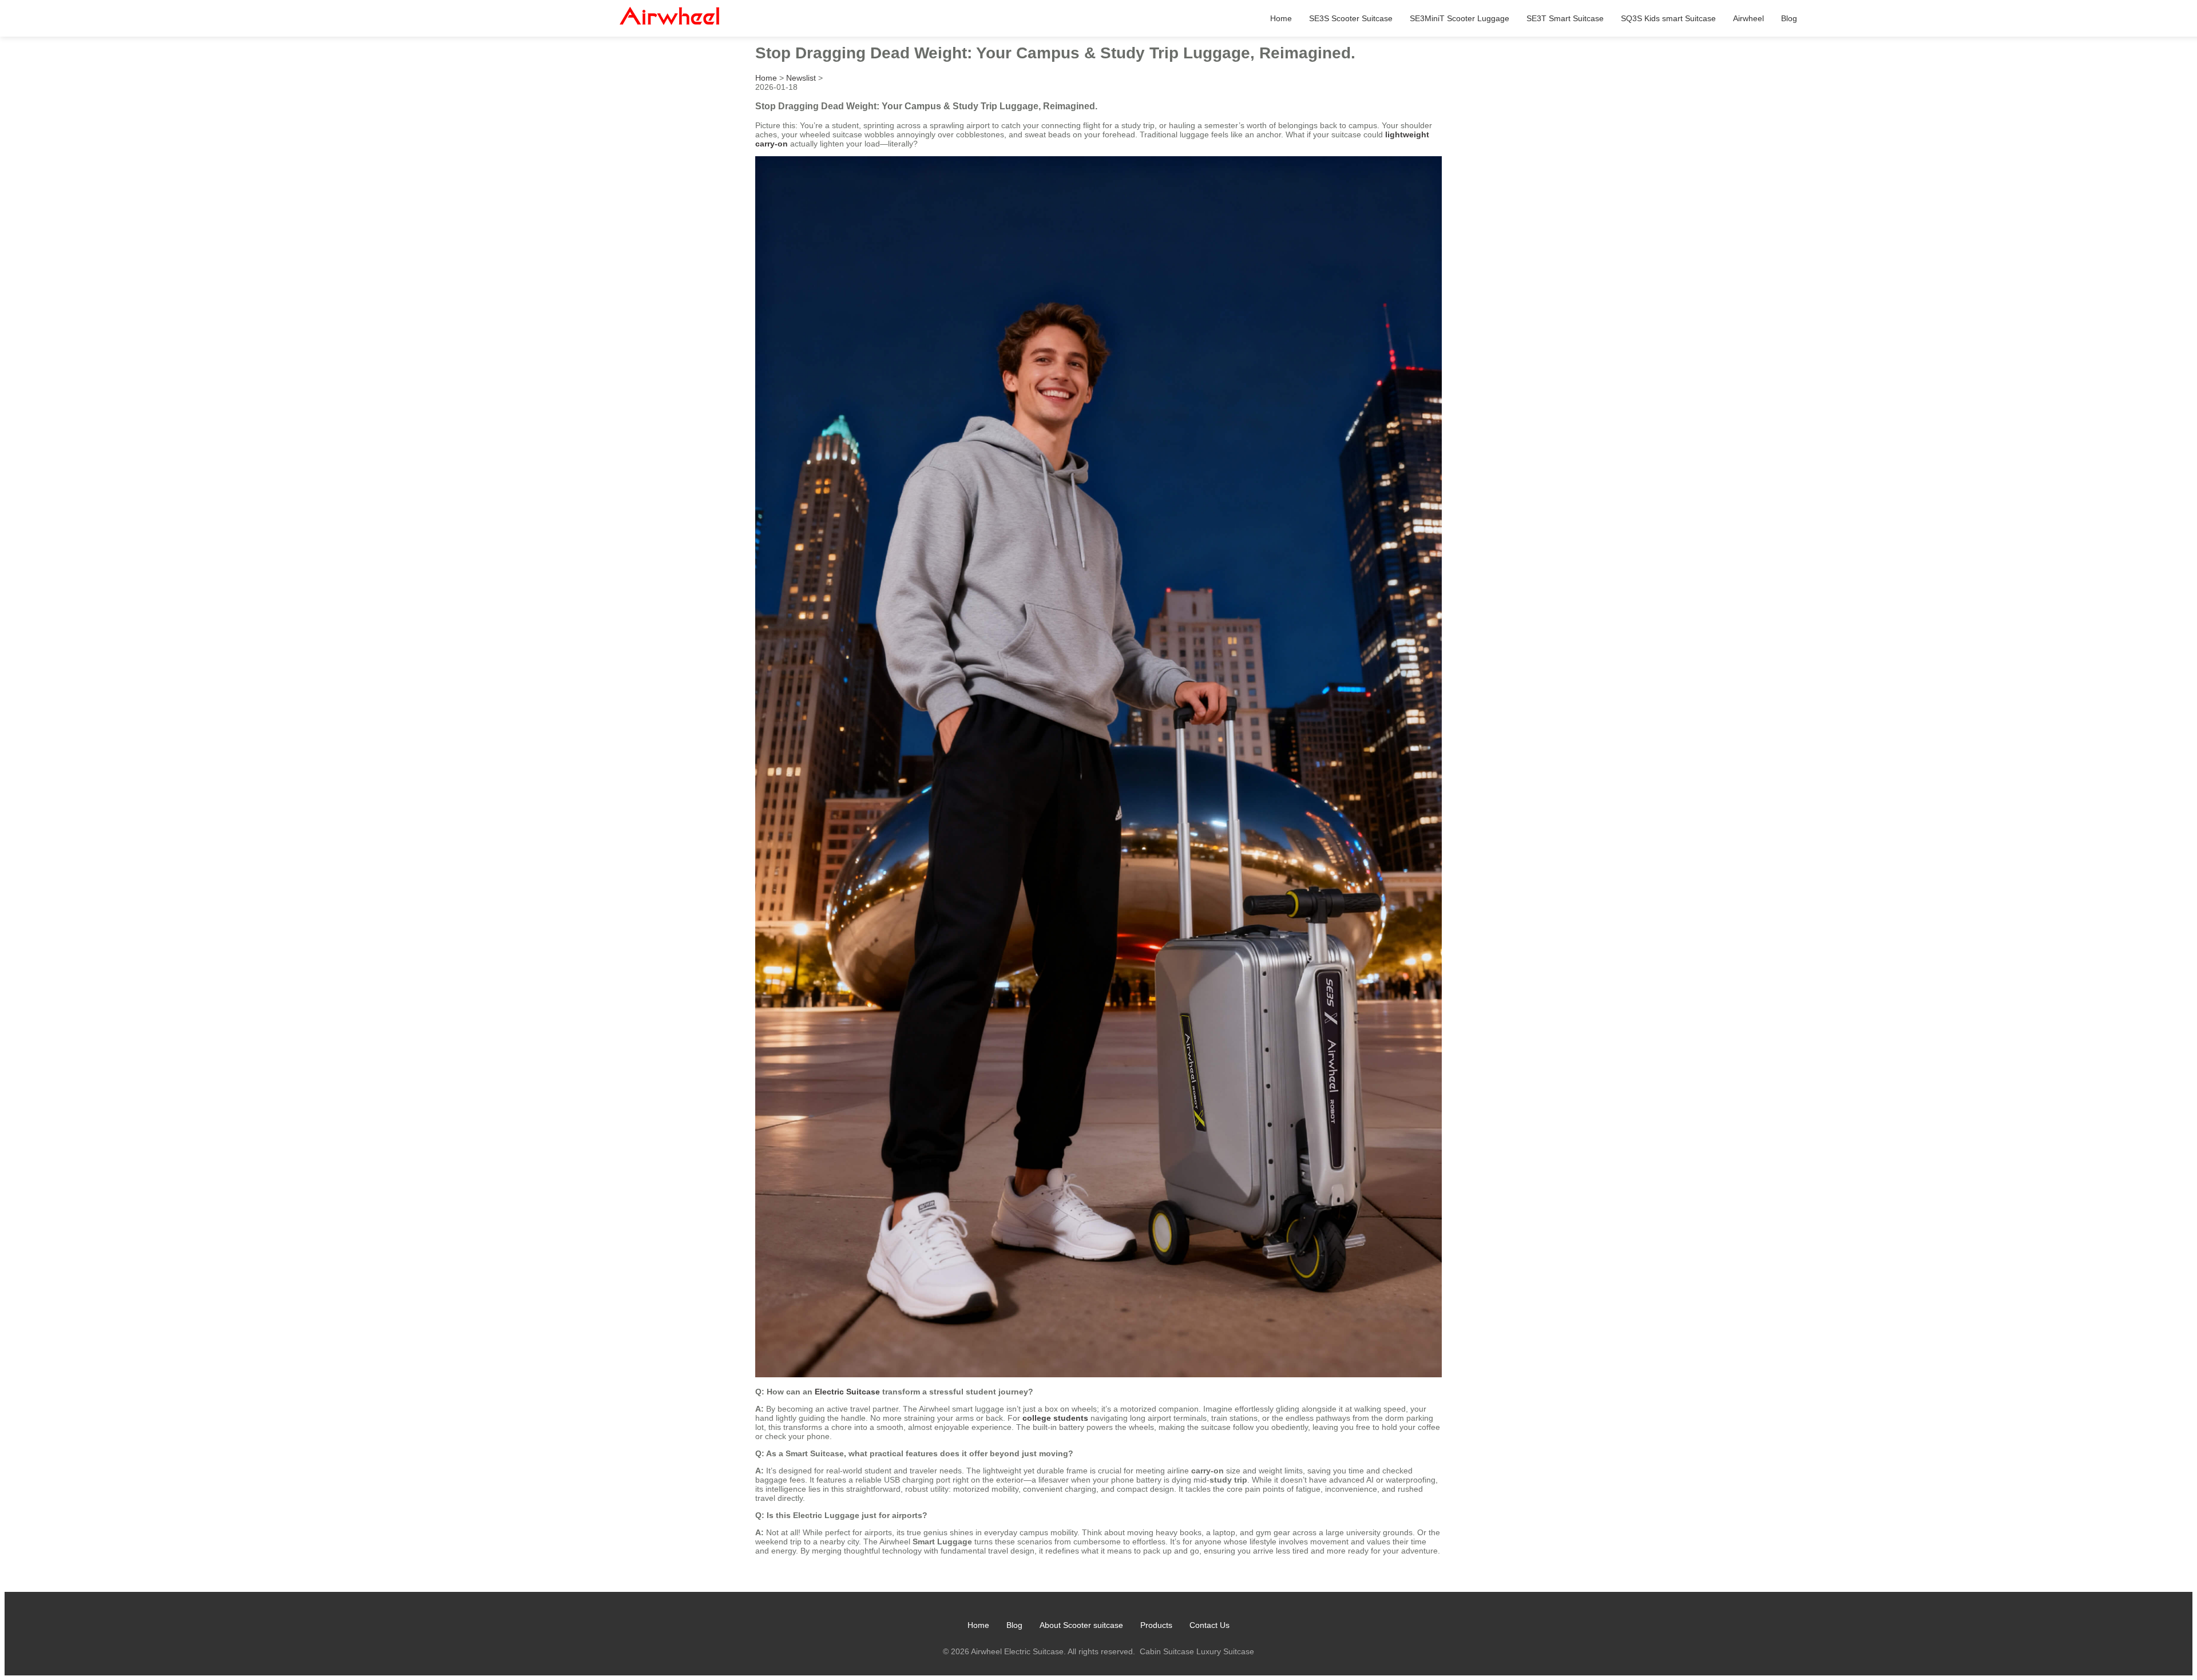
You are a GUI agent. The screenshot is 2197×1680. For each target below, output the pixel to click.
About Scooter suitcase (1081, 1625)
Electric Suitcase (847, 1392)
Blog (1789, 18)
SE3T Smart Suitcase (1565, 18)
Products (1156, 1625)
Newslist (801, 78)
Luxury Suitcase (1225, 1651)
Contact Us (1209, 1625)
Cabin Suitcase (1167, 1651)
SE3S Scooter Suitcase (1351, 18)
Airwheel (1748, 18)
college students (1055, 1418)
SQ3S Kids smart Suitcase (1668, 18)
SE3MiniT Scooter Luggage (1460, 18)
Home (1281, 18)
